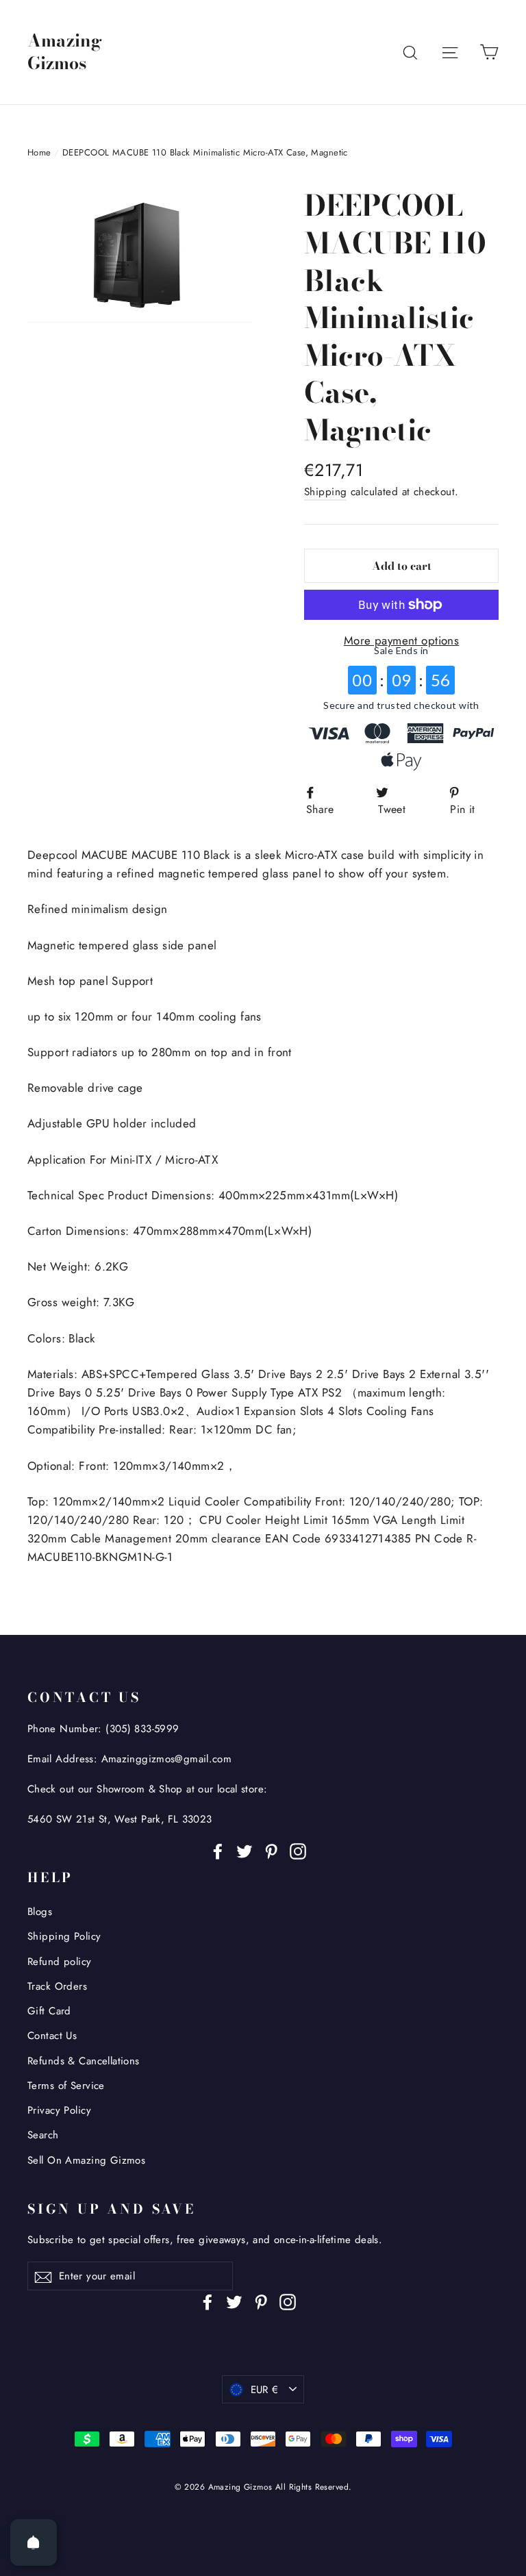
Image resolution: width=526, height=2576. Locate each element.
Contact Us (52, 2036)
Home (39, 152)
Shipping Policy (64, 1936)
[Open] (34, 2542)
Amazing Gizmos (65, 52)
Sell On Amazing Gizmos (86, 2160)
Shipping (325, 492)
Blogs (40, 1912)
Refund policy (60, 1962)
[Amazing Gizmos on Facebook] (218, 1850)
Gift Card (49, 2011)
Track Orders (57, 1986)
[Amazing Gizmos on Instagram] (298, 1850)
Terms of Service (66, 2086)
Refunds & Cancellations (84, 2061)
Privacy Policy (59, 2110)
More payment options (402, 640)
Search (43, 2135)
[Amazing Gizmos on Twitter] (245, 1850)
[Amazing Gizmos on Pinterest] (271, 1850)
